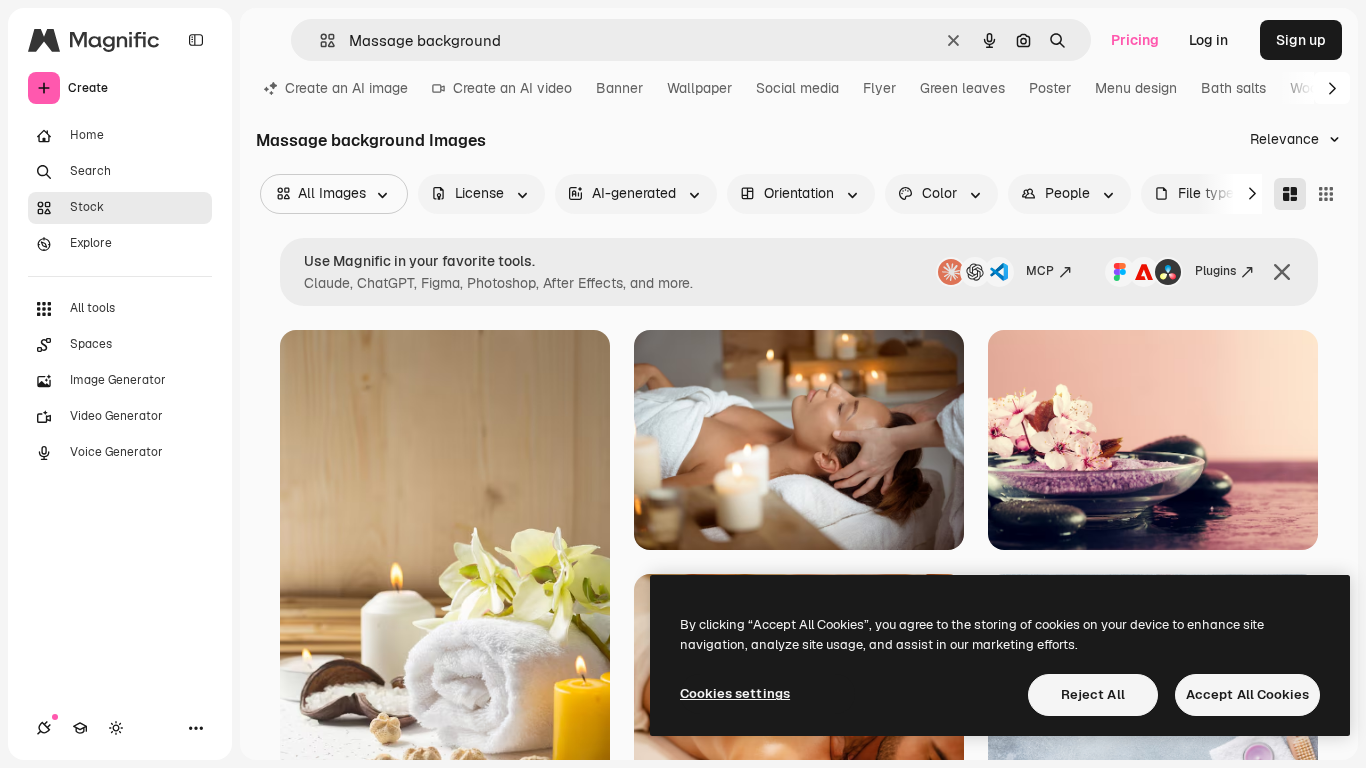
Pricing (1135, 40)
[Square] (1326, 194)
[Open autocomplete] (319, 40)
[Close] (1282, 272)
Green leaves (962, 88)
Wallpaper (699, 88)
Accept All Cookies (1247, 694)
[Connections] (44, 728)
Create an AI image (346, 88)
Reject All (1093, 694)
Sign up (1301, 40)
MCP (1040, 271)
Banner (619, 88)
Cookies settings (735, 693)
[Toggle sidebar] (196, 40)
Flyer (879, 88)
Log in (1208, 40)
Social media (797, 88)
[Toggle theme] (116, 728)
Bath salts (1233, 88)
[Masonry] (1290, 194)
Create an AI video (512, 88)
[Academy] (80, 728)
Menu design (1136, 88)
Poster (1050, 88)
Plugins (1215, 271)
